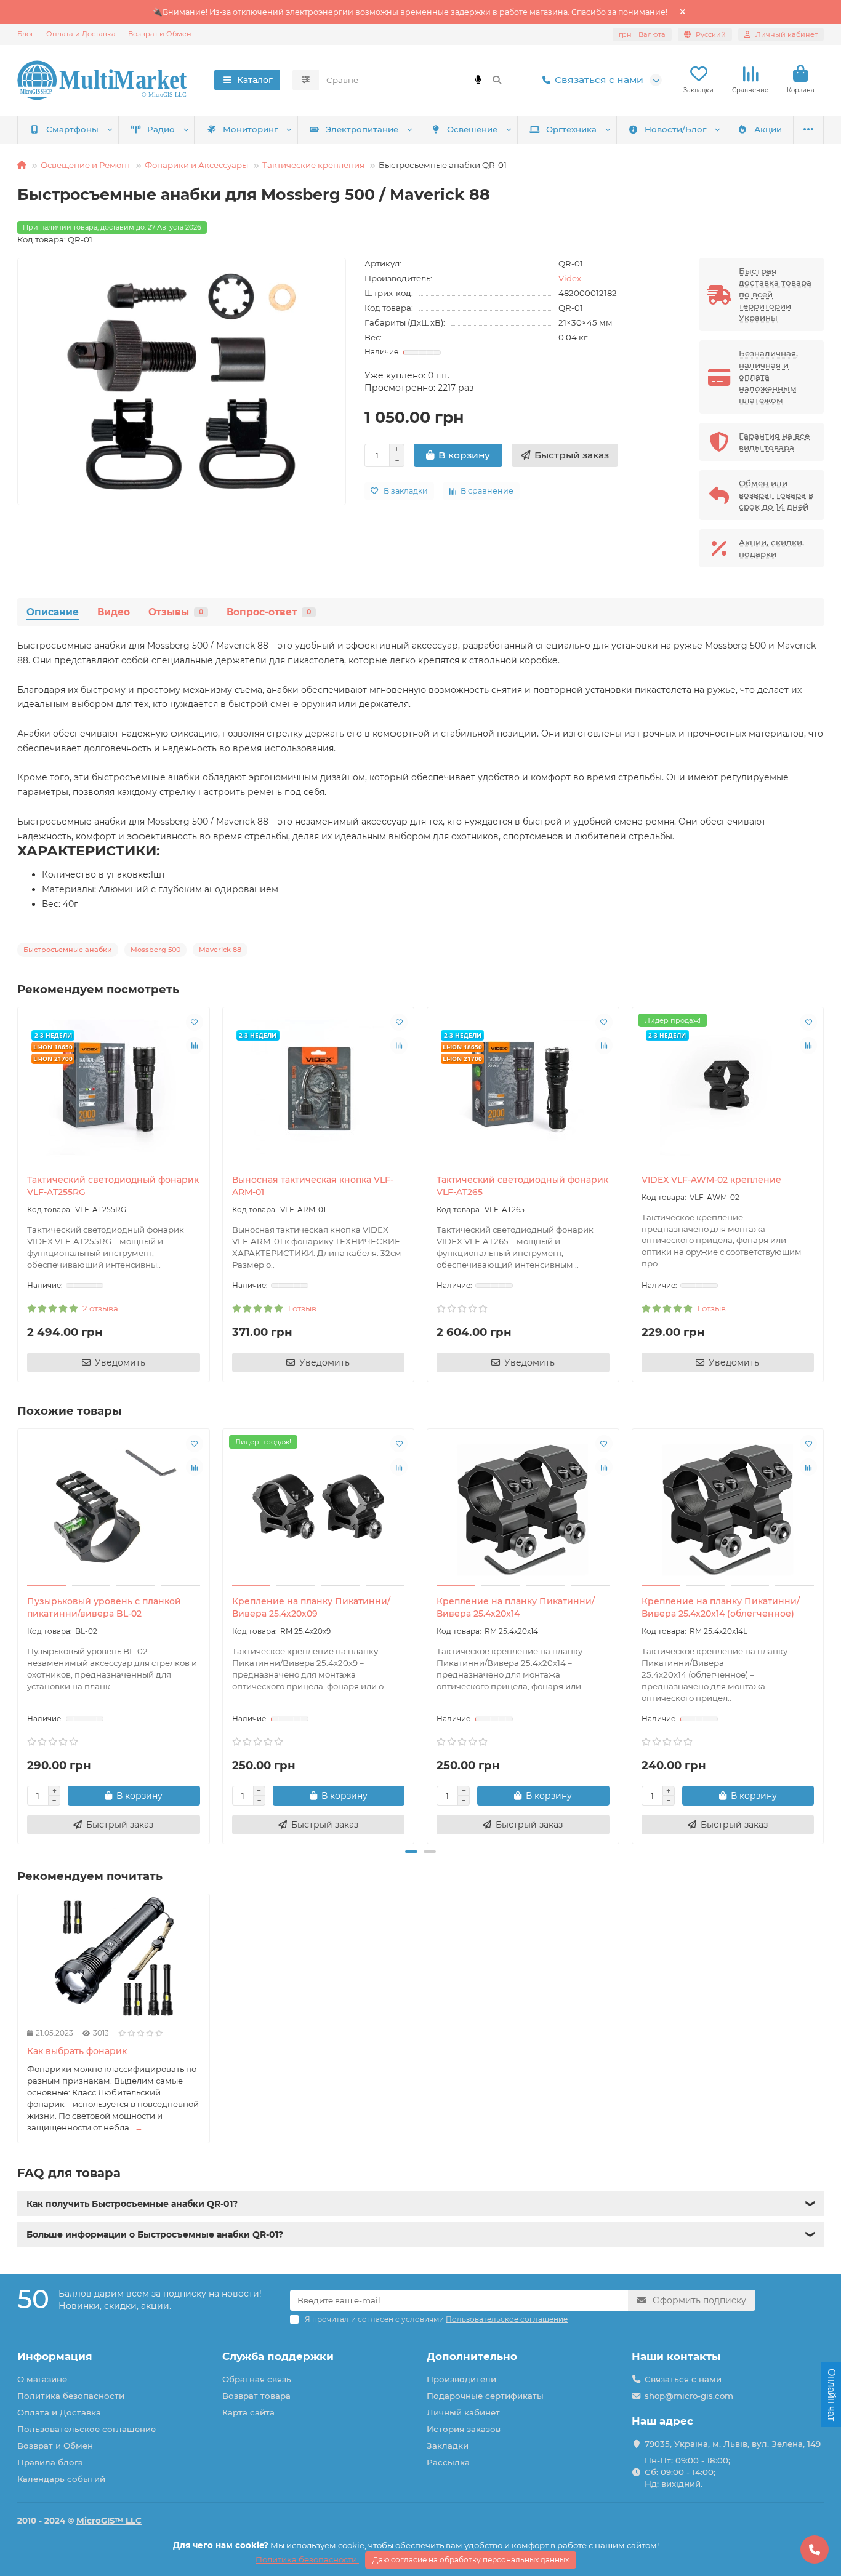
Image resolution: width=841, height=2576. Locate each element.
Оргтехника (571, 129)
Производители (461, 2379)
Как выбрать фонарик (77, 2051)
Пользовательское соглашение (87, 2429)
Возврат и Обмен (160, 34)
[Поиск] (497, 80)
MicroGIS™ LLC (109, 2521)
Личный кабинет (463, 2412)
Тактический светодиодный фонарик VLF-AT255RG (113, 1186)
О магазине (42, 2379)
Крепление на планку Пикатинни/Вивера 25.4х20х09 (311, 1607)
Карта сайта (248, 2412)
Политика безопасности (71, 2396)
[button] (18, 1634)
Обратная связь (257, 2379)
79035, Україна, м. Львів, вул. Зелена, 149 (733, 2444)
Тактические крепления (313, 165)
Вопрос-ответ (269, 612)
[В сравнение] (195, 1046)
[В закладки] (195, 1022)
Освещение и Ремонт (86, 165)
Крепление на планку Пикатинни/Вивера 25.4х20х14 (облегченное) (721, 1607)
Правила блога (50, 2462)
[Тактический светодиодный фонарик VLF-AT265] (523, 1087)
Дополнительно (472, 2356)
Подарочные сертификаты (485, 2396)
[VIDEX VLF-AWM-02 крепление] (728, 1087)
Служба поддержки (278, 2356)
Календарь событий (61, 2479)
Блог (26, 34)
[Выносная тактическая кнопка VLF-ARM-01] (319, 1087)
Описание (53, 612)
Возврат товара (256, 2396)
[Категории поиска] (306, 80)
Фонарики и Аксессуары (196, 165)
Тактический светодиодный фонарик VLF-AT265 (522, 1186)
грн (642, 34)
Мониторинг (250, 129)
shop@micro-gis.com (689, 2396)
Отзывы (176, 612)
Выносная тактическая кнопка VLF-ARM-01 (313, 1186)
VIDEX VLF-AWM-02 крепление (711, 1180)
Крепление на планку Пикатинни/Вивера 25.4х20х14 (516, 1607)
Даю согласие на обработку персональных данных (471, 2560)
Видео (114, 612)
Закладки (448, 2446)
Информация (55, 2356)
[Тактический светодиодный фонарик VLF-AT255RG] (114, 1087)
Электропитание (362, 129)
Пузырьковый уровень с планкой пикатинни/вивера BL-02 (104, 1607)
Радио (161, 129)
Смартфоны (72, 129)
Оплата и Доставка (81, 34)
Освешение (472, 129)
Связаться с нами (599, 80)
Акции (768, 129)
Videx (570, 278)
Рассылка (448, 2462)
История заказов (464, 2429)
